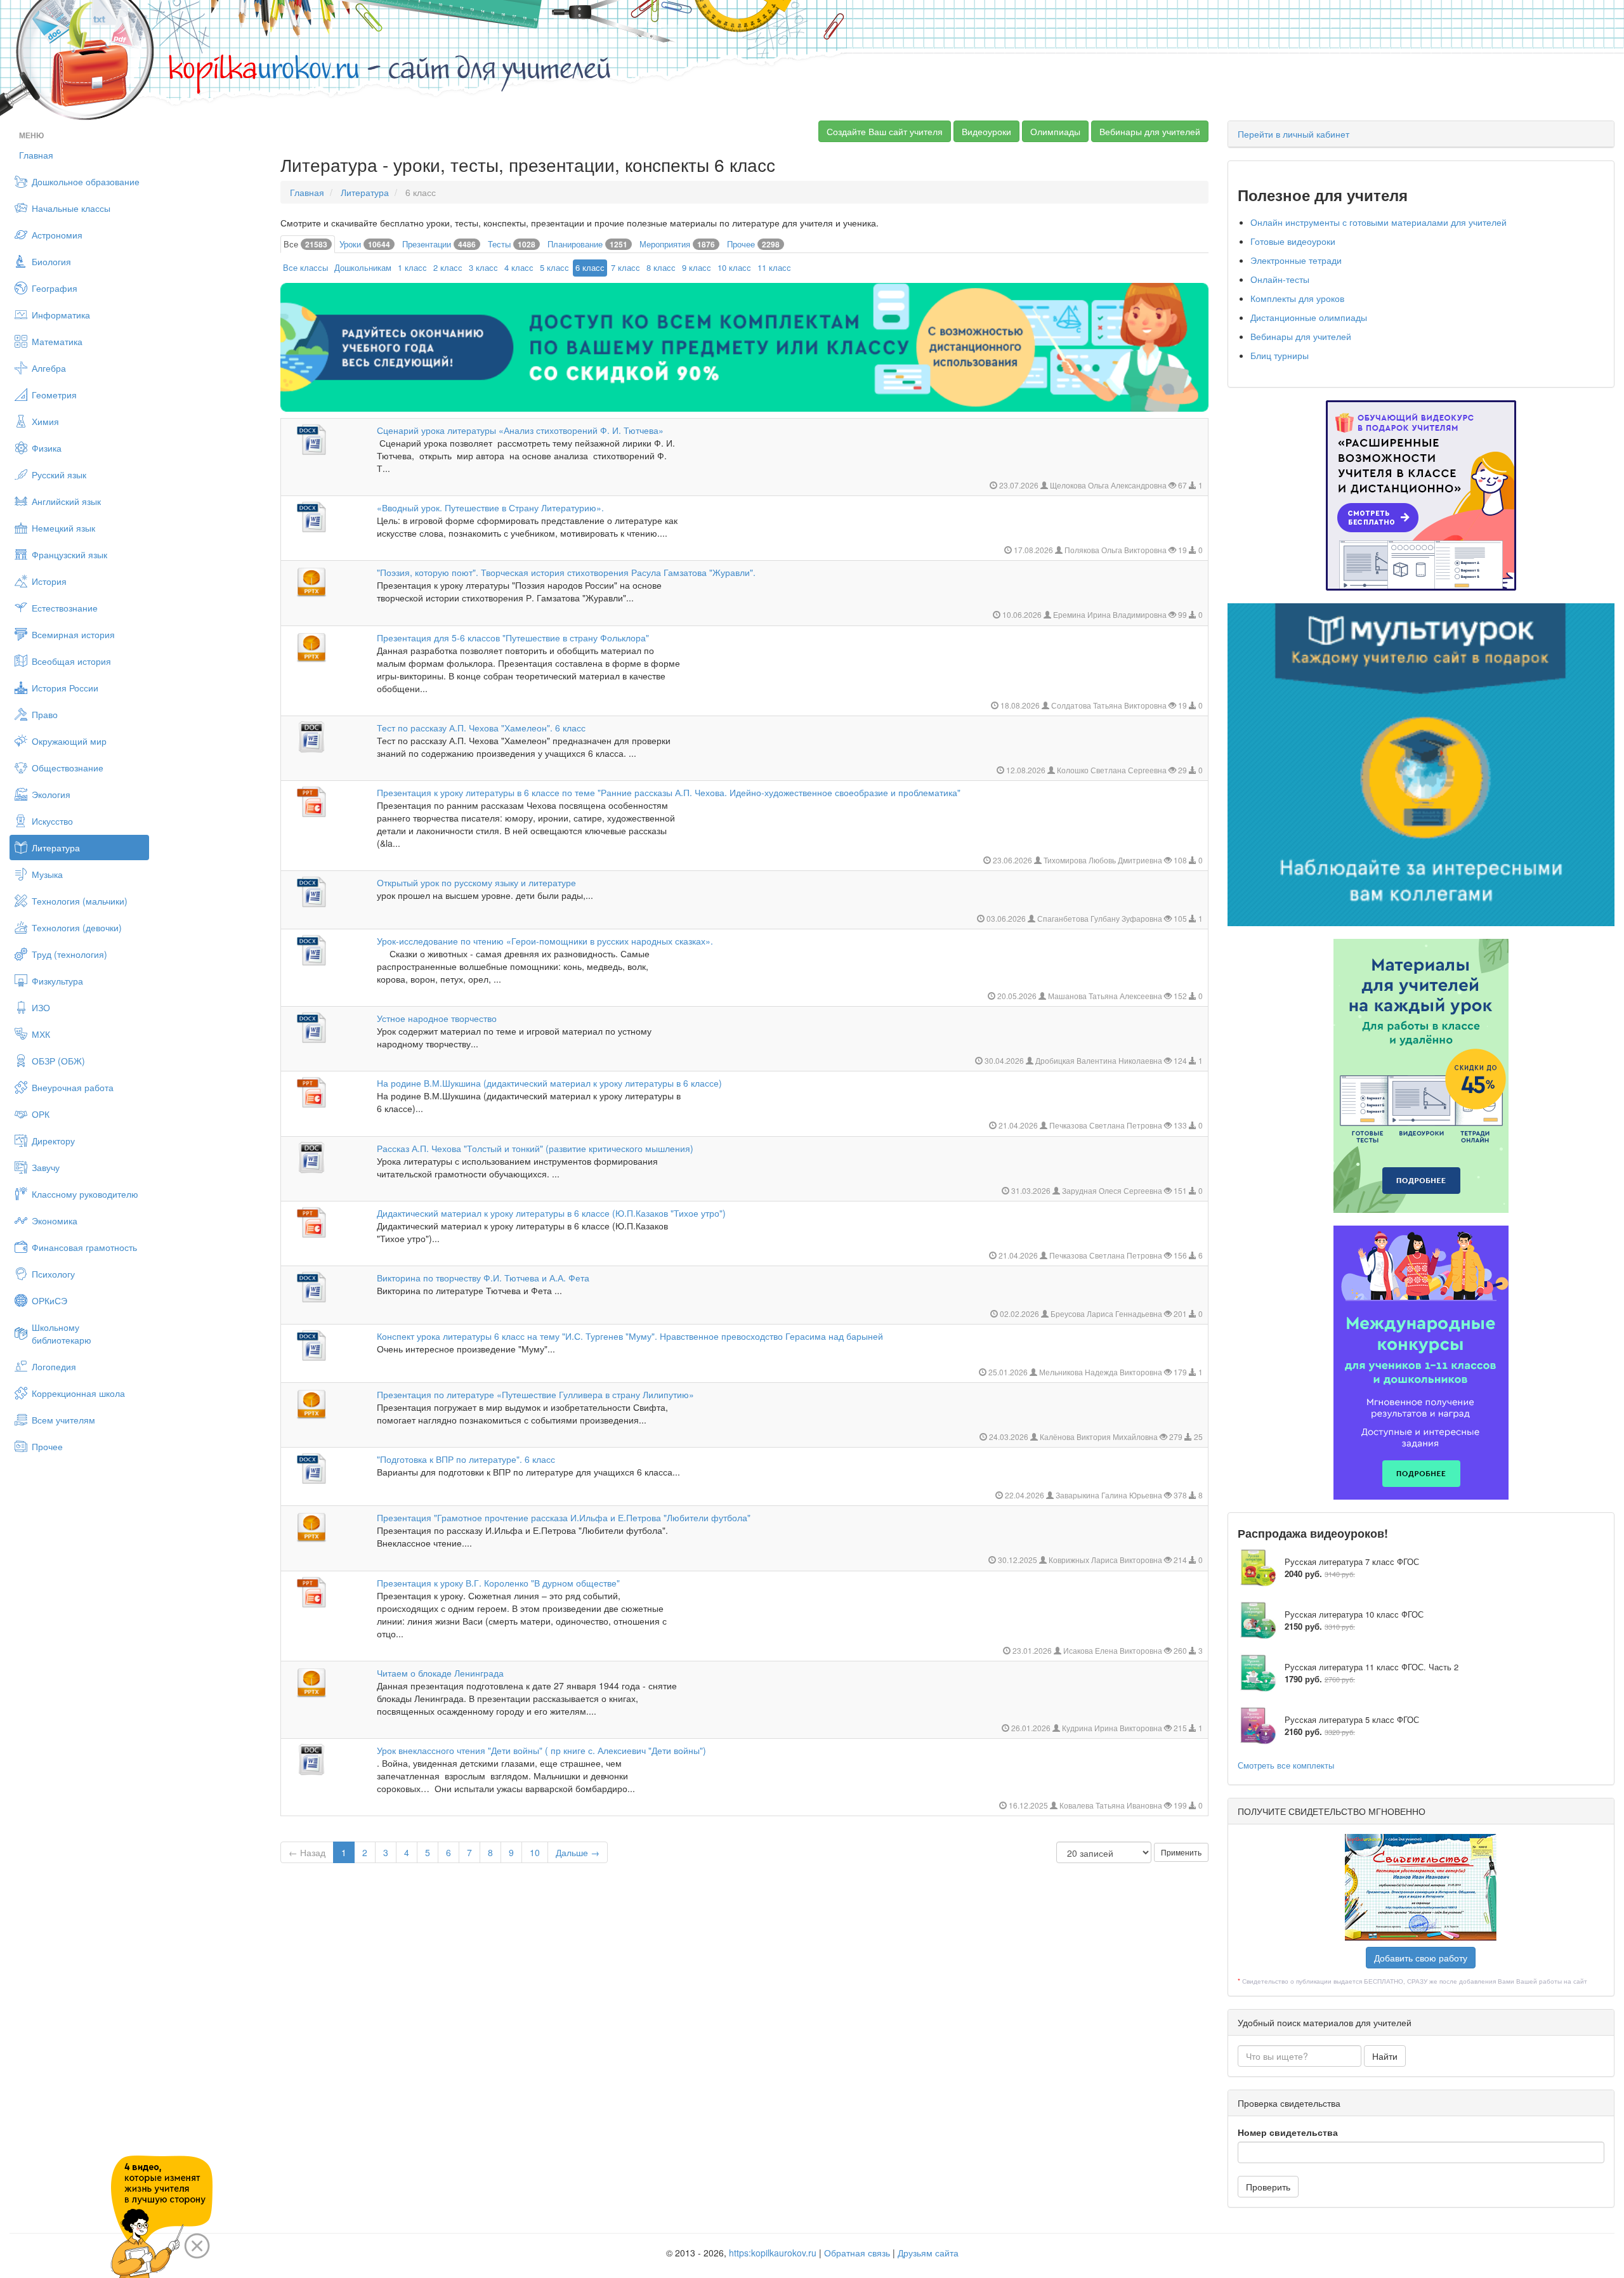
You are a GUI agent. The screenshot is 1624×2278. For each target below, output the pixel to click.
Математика (57, 341)
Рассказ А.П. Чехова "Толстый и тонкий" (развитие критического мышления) (535, 1148)
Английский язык (66, 501)
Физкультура (57, 981)
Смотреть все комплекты (1286, 1765)
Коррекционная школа (78, 1393)
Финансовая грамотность (84, 1247)
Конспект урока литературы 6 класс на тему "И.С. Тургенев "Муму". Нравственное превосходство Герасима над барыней (630, 1336)
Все (305, 244)
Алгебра (49, 368)
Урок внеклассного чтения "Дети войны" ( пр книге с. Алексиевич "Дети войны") (541, 1750)
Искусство (52, 821)
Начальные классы (71, 208)
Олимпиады (1055, 131)
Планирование (587, 244)
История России (65, 688)
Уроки (365, 244)
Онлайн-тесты (1280, 279)
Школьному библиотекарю (62, 1333)
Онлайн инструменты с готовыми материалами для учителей (1378, 222)
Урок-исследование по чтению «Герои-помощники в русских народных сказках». (545, 941)
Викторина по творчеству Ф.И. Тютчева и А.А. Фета (483, 1278)
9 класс (697, 267)
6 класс (590, 267)
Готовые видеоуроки (1293, 241)
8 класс (661, 267)
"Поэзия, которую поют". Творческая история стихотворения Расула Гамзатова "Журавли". (566, 572)
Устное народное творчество (437, 1018)
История (49, 581)
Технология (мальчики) (80, 901)
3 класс (483, 267)
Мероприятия (677, 244)
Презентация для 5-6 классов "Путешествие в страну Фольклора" (513, 638)
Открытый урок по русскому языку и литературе (476, 882)
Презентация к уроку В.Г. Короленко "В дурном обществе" (498, 1583)
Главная (36, 155)
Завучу (46, 1167)
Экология (51, 794)
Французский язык (69, 554)
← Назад (307, 1852)
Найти (1385, 2056)
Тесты (512, 244)
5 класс (554, 267)
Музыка (47, 874)
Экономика (55, 1221)
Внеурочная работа (73, 1087)
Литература (56, 848)
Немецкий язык (63, 528)
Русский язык (59, 475)
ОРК (41, 1114)
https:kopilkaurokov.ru (773, 2253)
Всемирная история (73, 634)
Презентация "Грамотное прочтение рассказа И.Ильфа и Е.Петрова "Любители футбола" (564, 1517)
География (55, 288)
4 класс (519, 267)
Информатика (61, 315)
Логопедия (54, 1366)
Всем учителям (63, 1420)
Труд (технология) (69, 954)
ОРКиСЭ (49, 1300)
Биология (51, 261)
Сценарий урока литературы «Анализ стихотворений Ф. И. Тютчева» (520, 430)
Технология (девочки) (77, 927)
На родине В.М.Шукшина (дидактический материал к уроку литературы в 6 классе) (549, 1083)
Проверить (1268, 2187)
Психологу (53, 1274)
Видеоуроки (986, 131)
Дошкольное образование (86, 181)
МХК (41, 1034)
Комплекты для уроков (1297, 298)
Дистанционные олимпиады (1309, 317)
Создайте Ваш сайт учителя (885, 131)
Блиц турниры (1280, 355)
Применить (1181, 1852)
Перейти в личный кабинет (1293, 134)
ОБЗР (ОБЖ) (58, 1061)
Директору (53, 1141)
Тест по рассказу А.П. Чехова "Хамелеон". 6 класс (481, 728)
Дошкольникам (363, 267)
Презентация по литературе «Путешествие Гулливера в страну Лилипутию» (535, 1394)
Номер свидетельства (1288, 2132)
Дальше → (578, 1852)
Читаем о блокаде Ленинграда (440, 1673)
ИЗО (41, 1007)
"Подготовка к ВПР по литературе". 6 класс (466, 1459)
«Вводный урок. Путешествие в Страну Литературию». (490, 507)
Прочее (47, 1446)
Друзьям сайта (928, 2253)
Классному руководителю (85, 1194)
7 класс (625, 267)
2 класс (448, 267)
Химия (45, 421)
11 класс (774, 267)
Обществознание (68, 768)
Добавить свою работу (1421, 1958)
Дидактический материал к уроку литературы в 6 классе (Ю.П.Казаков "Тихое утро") (551, 1213)
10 (535, 1852)
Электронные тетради (1296, 260)
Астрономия (57, 235)
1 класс (412, 267)
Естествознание (65, 608)
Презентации (439, 244)
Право (45, 714)
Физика (47, 448)
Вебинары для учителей (1150, 131)
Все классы (305, 267)
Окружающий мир (69, 741)
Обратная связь (857, 2253)
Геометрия (54, 395)
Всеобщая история (71, 661)
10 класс (734, 267)
